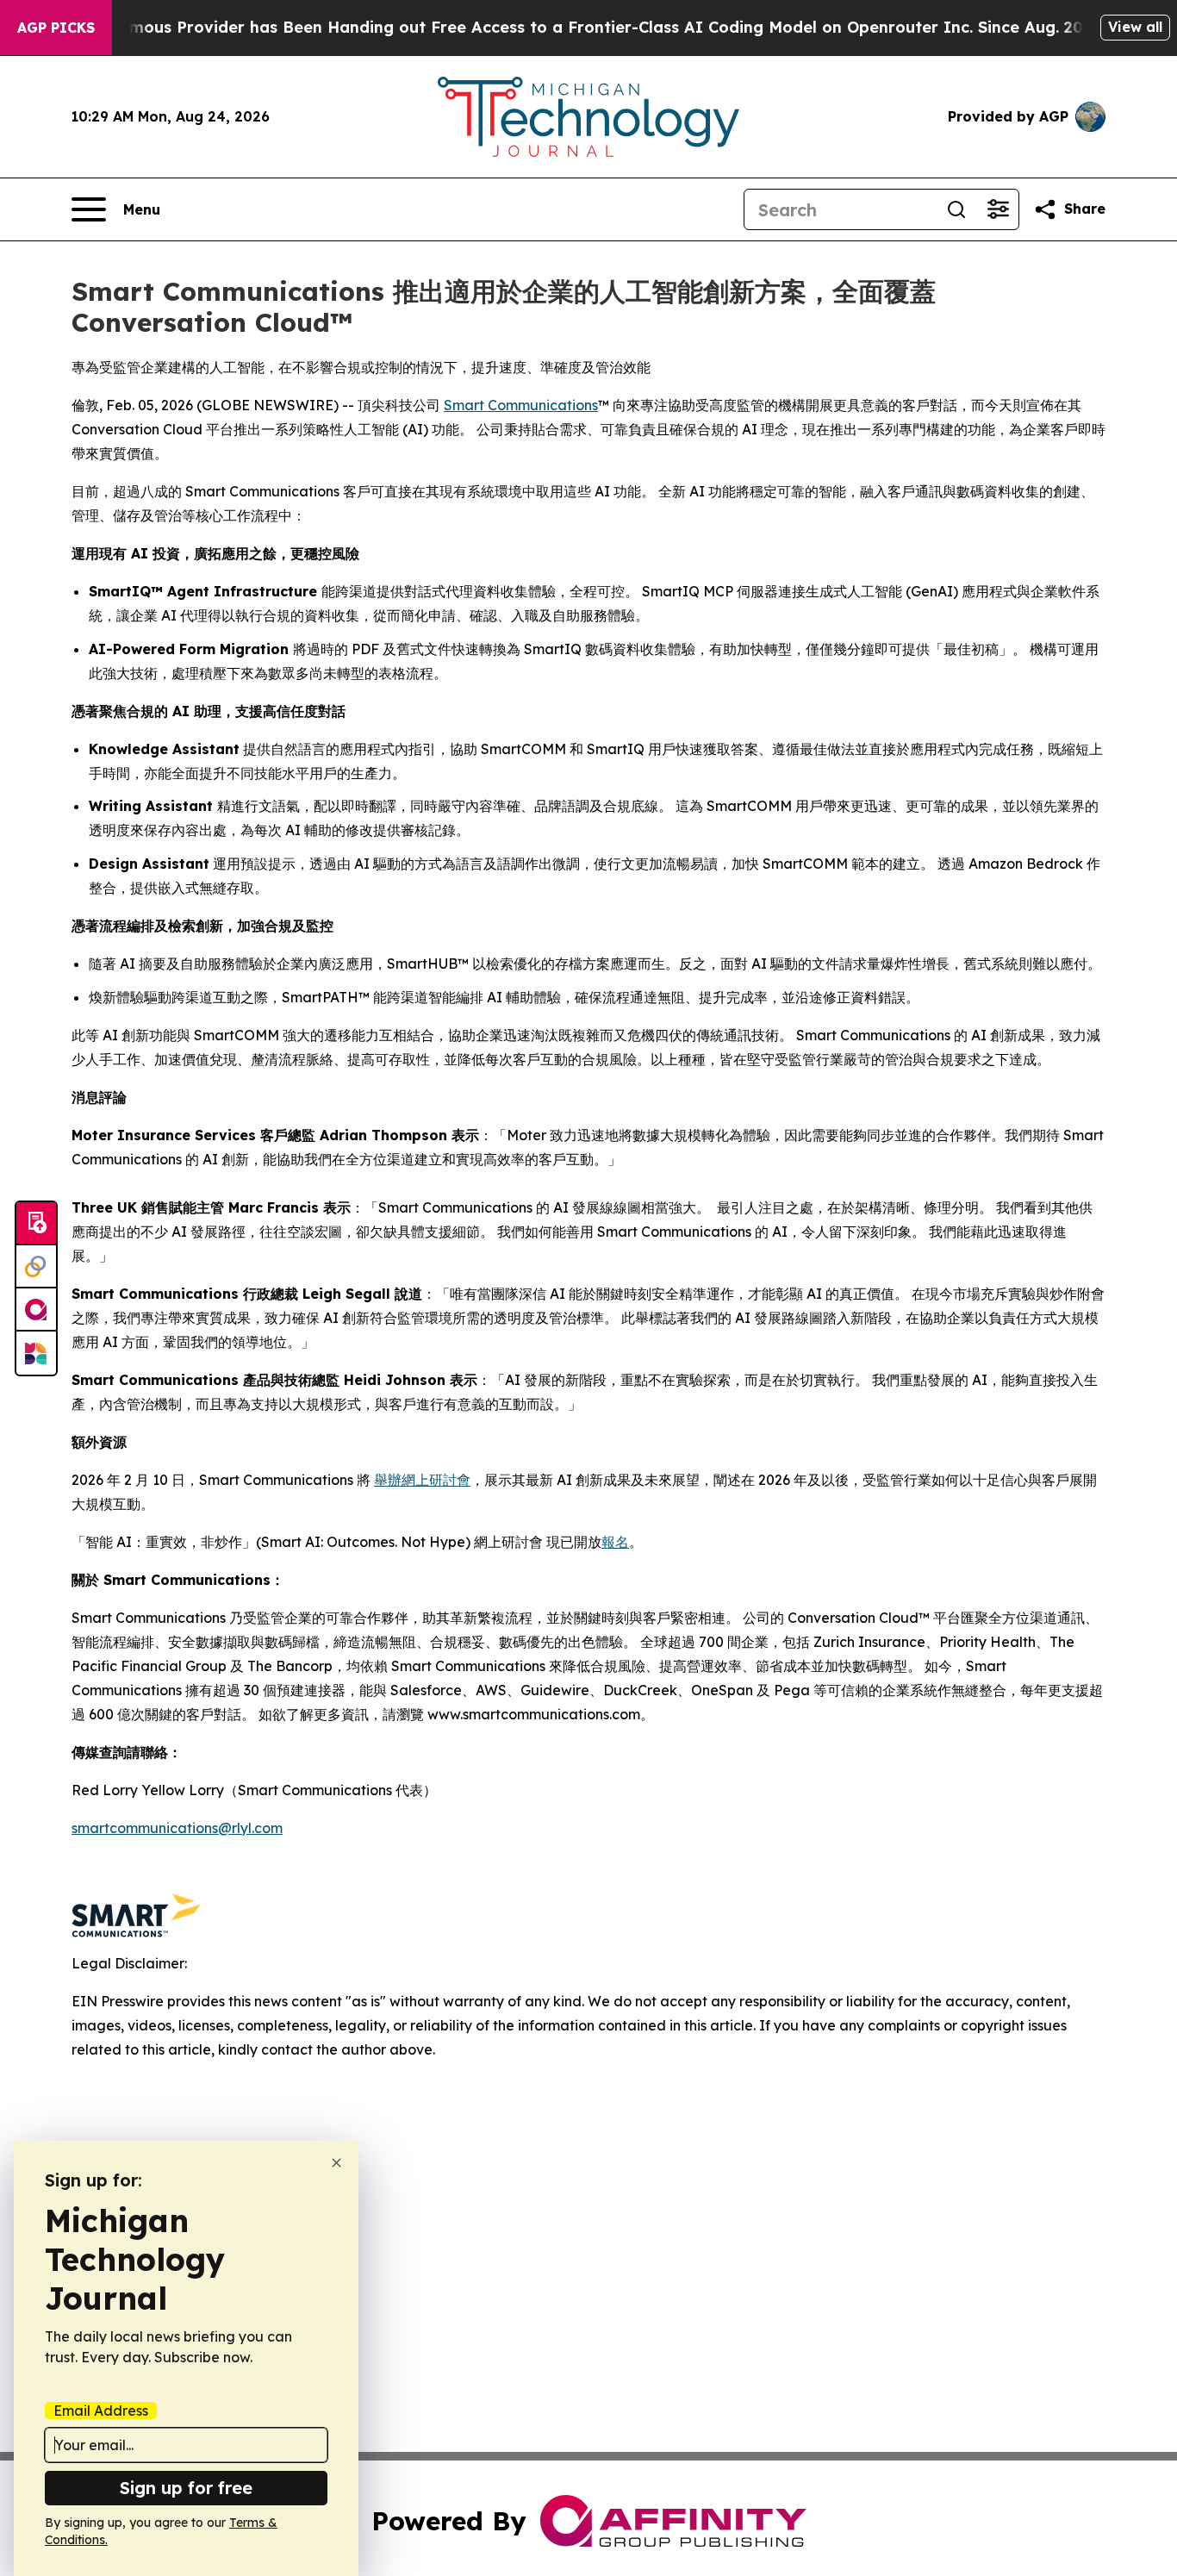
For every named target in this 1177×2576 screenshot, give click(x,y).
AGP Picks (56, 28)
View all (1135, 27)
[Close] (336, 2163)
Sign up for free (186, 2488)
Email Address (101, 2411)
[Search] (956, 209)
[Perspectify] (36, 1267)
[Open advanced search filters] (998, 209)
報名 (615, 1542)
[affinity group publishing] (36, 1310)
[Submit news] (36, 1224)
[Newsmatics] (36, 1353)
